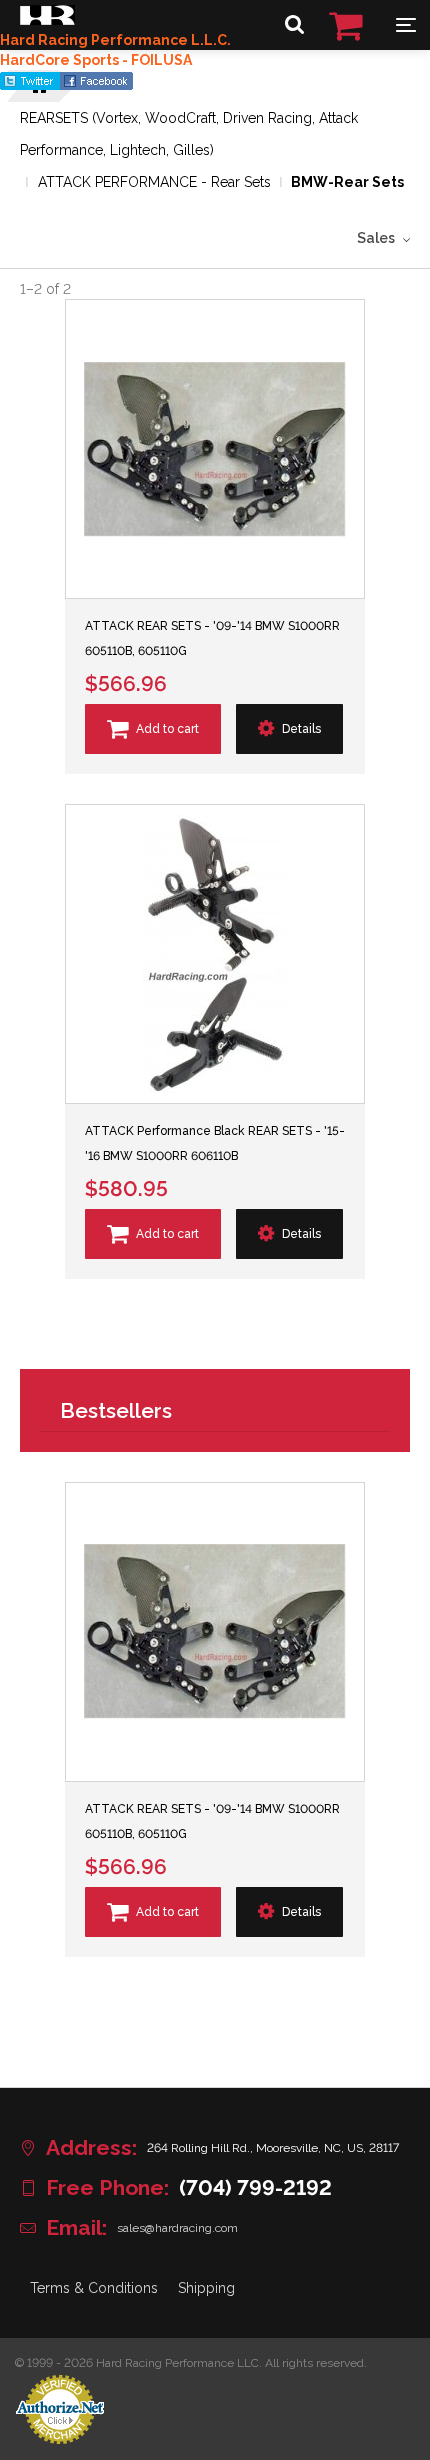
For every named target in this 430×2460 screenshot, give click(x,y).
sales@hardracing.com (177, 2228)
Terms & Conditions (94, 2288)
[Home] (47, 20)
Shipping (206, 2288)
